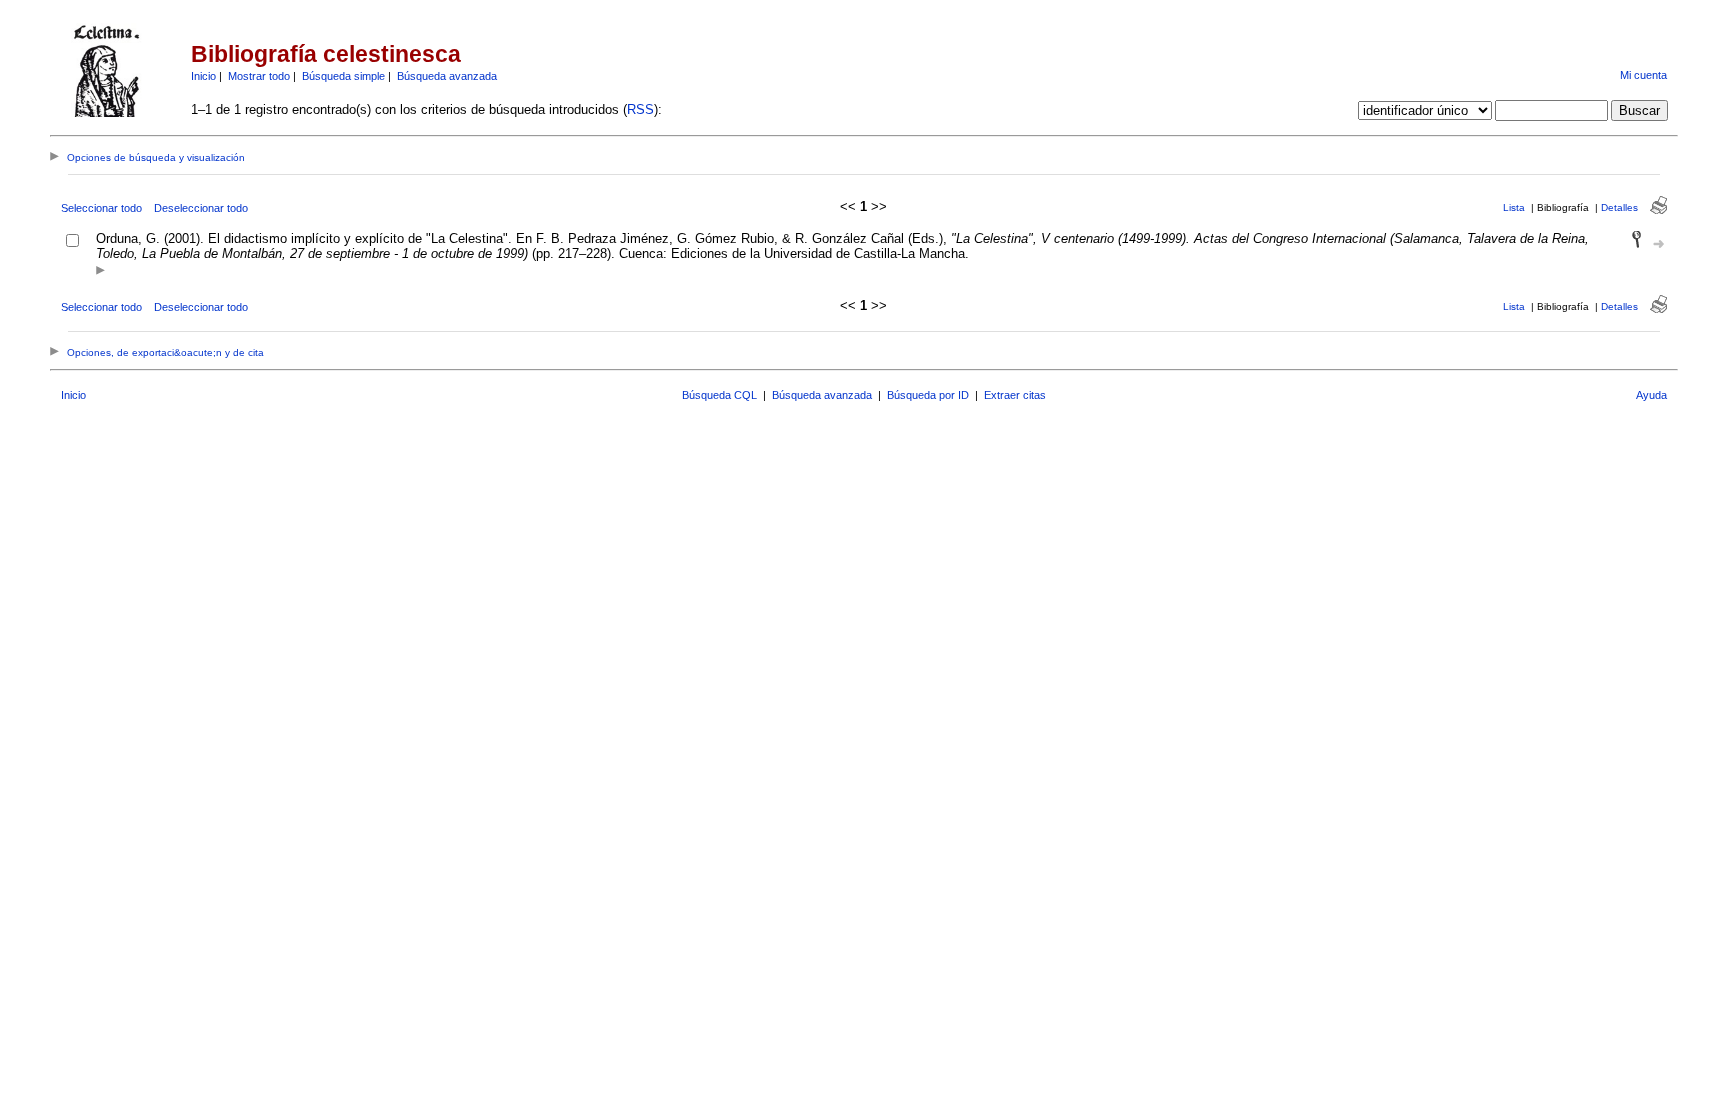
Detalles (1619, 207)
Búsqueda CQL (719, 395)
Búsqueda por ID (928, 395)
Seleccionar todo (101, 208)
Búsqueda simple (343, 76)
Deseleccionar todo (201, 208)
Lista (1514, 207)
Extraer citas (1015, 395)
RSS (640, 109)
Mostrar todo (259, 76)
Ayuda (1651, 395)
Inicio (203, 76)
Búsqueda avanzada (447, 76)
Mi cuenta (1643, 75)
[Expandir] (100, 271)
